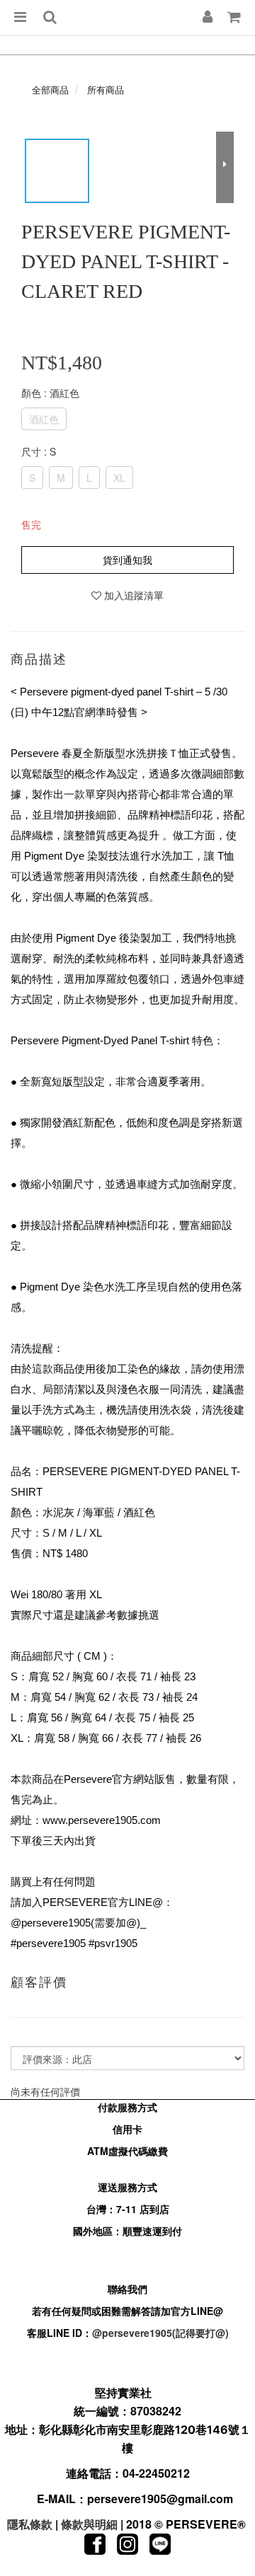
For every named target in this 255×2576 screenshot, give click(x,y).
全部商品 (50, 89)
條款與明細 (89, 2524)
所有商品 (106, 89)
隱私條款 (30, 2524)
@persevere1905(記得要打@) (160, 2333)
